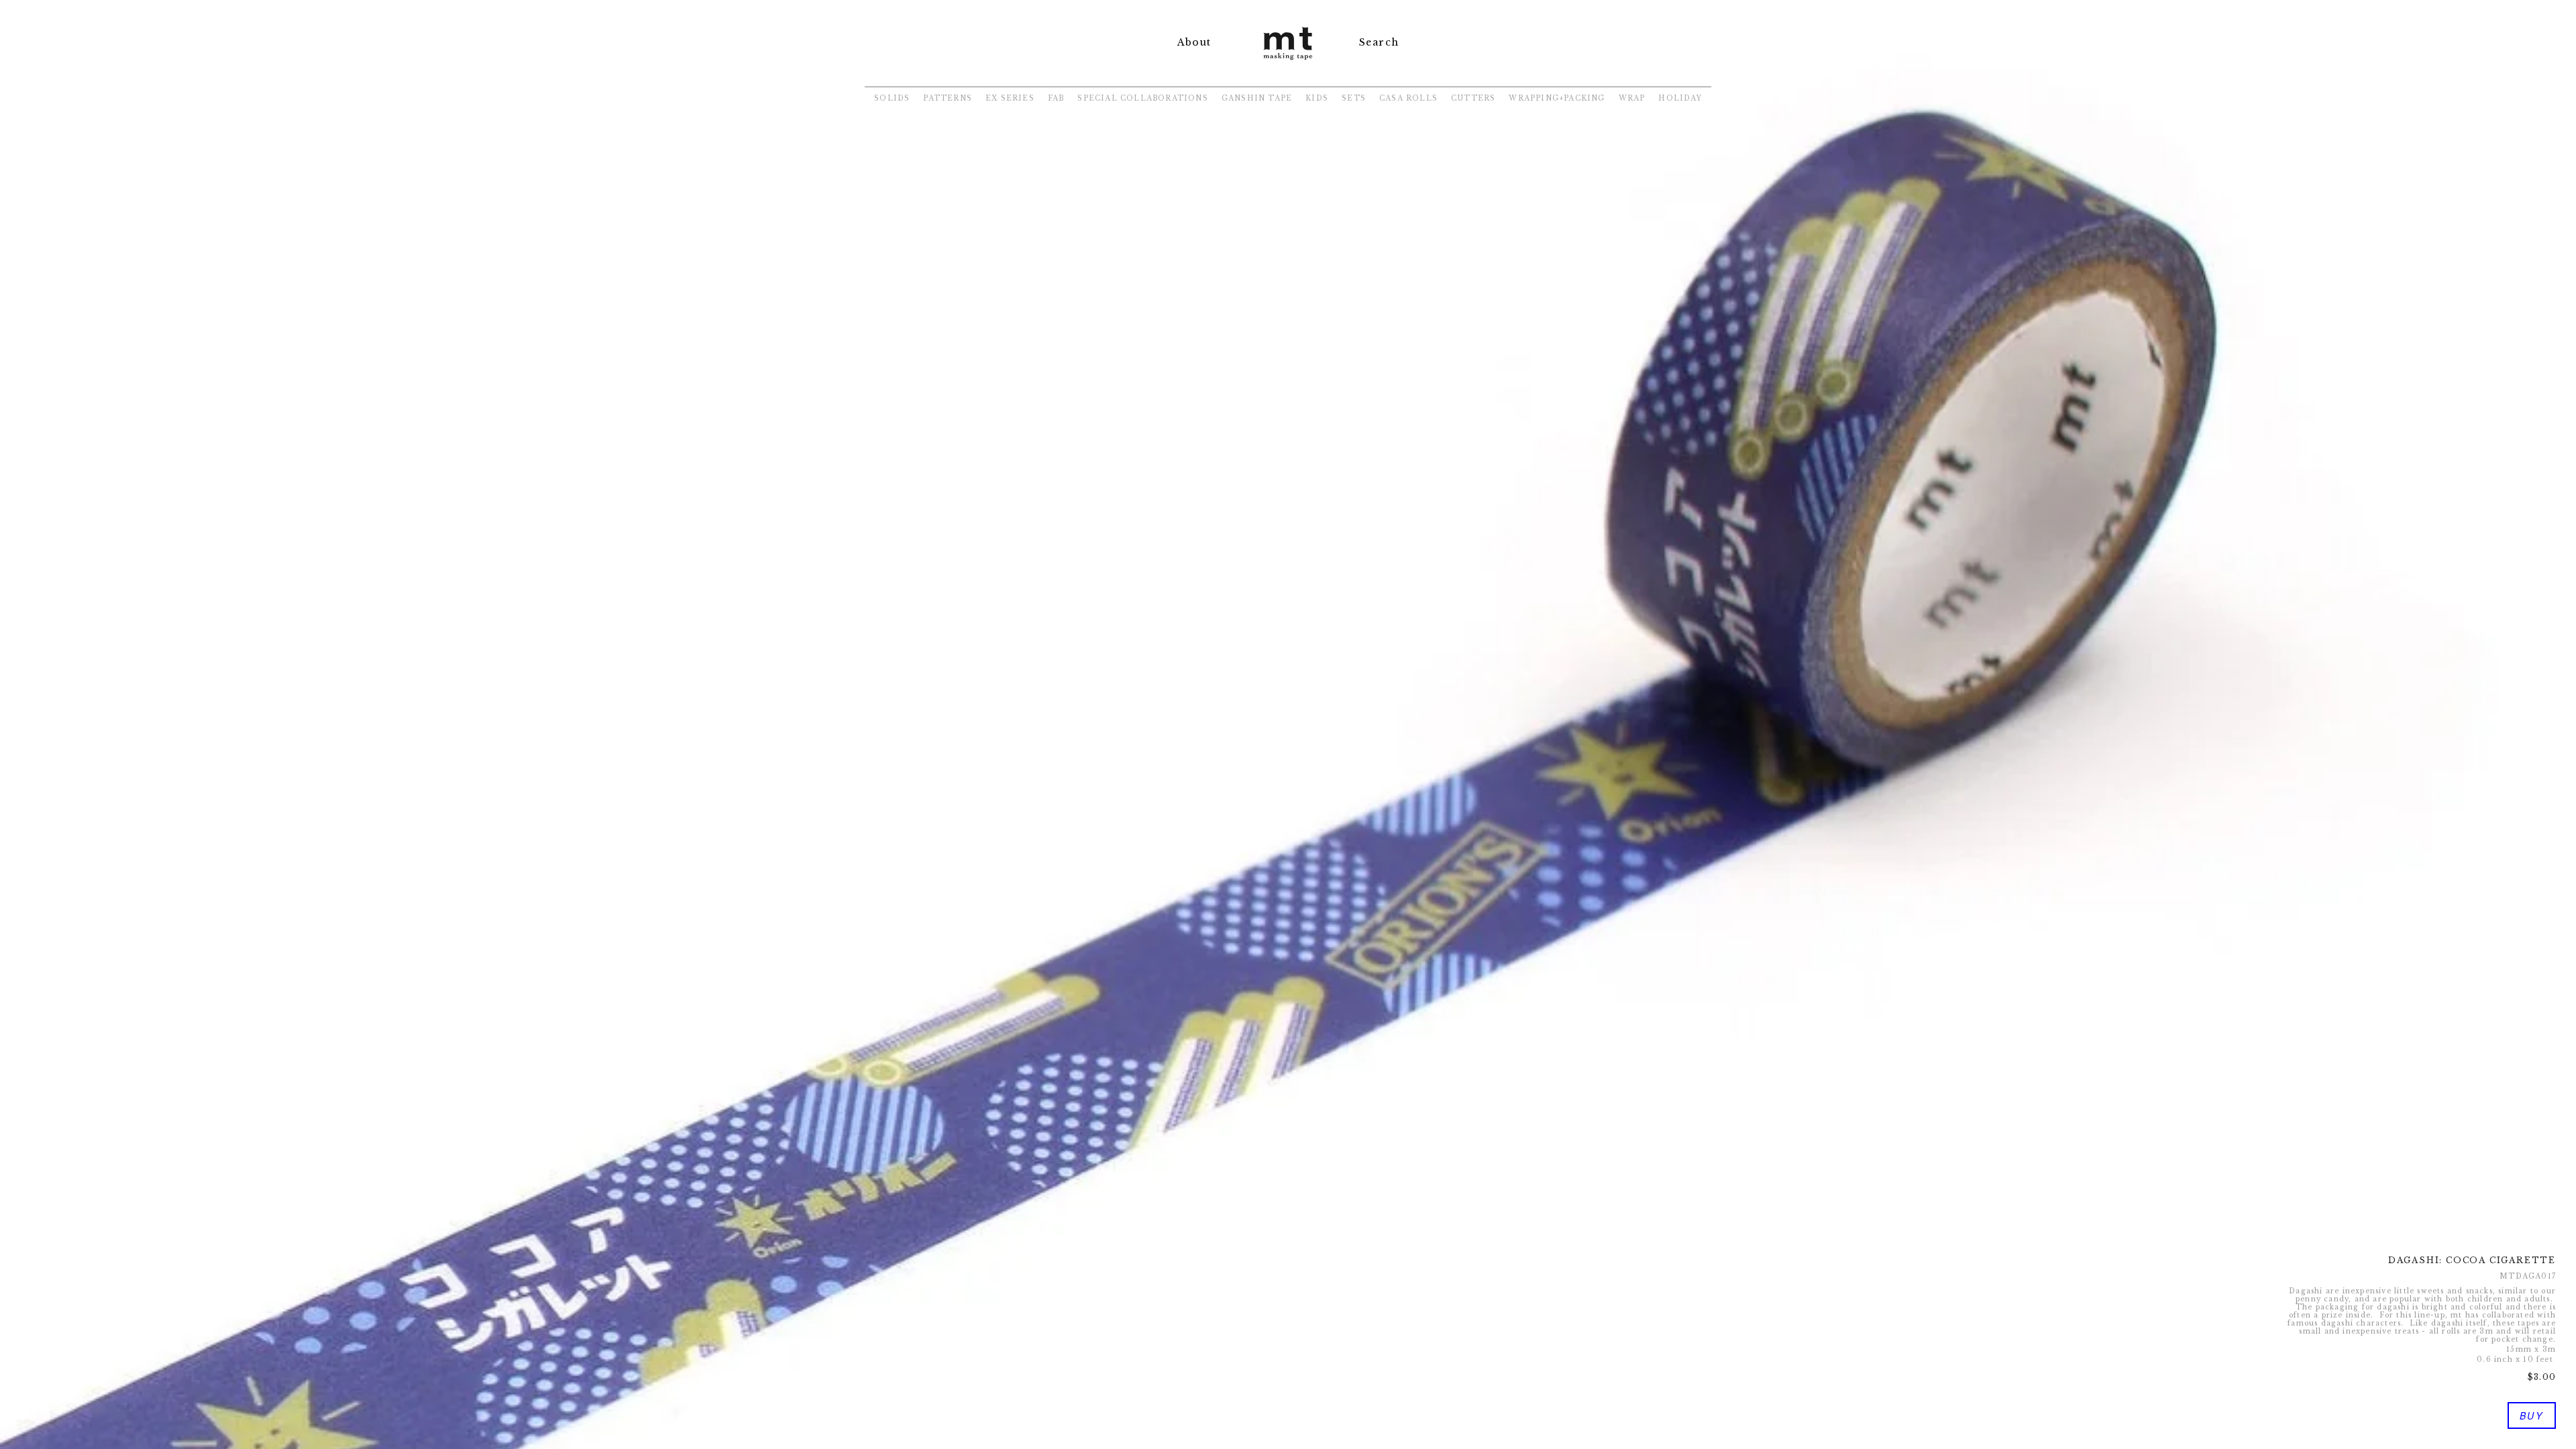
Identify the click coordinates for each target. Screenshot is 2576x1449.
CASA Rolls (1408, 98)
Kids (1317, 98)
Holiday (1680, 98)
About (1194, 42)
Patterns (948, 98)
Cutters (1473, 98)
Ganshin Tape (1257, 98)
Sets (1354, 98)
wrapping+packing (1557, 98)
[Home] (1288, 61)
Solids (892, 98)
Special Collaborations (1142, 98)
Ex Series (1010, 98)
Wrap (1632, 98)
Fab (1056, 98)
